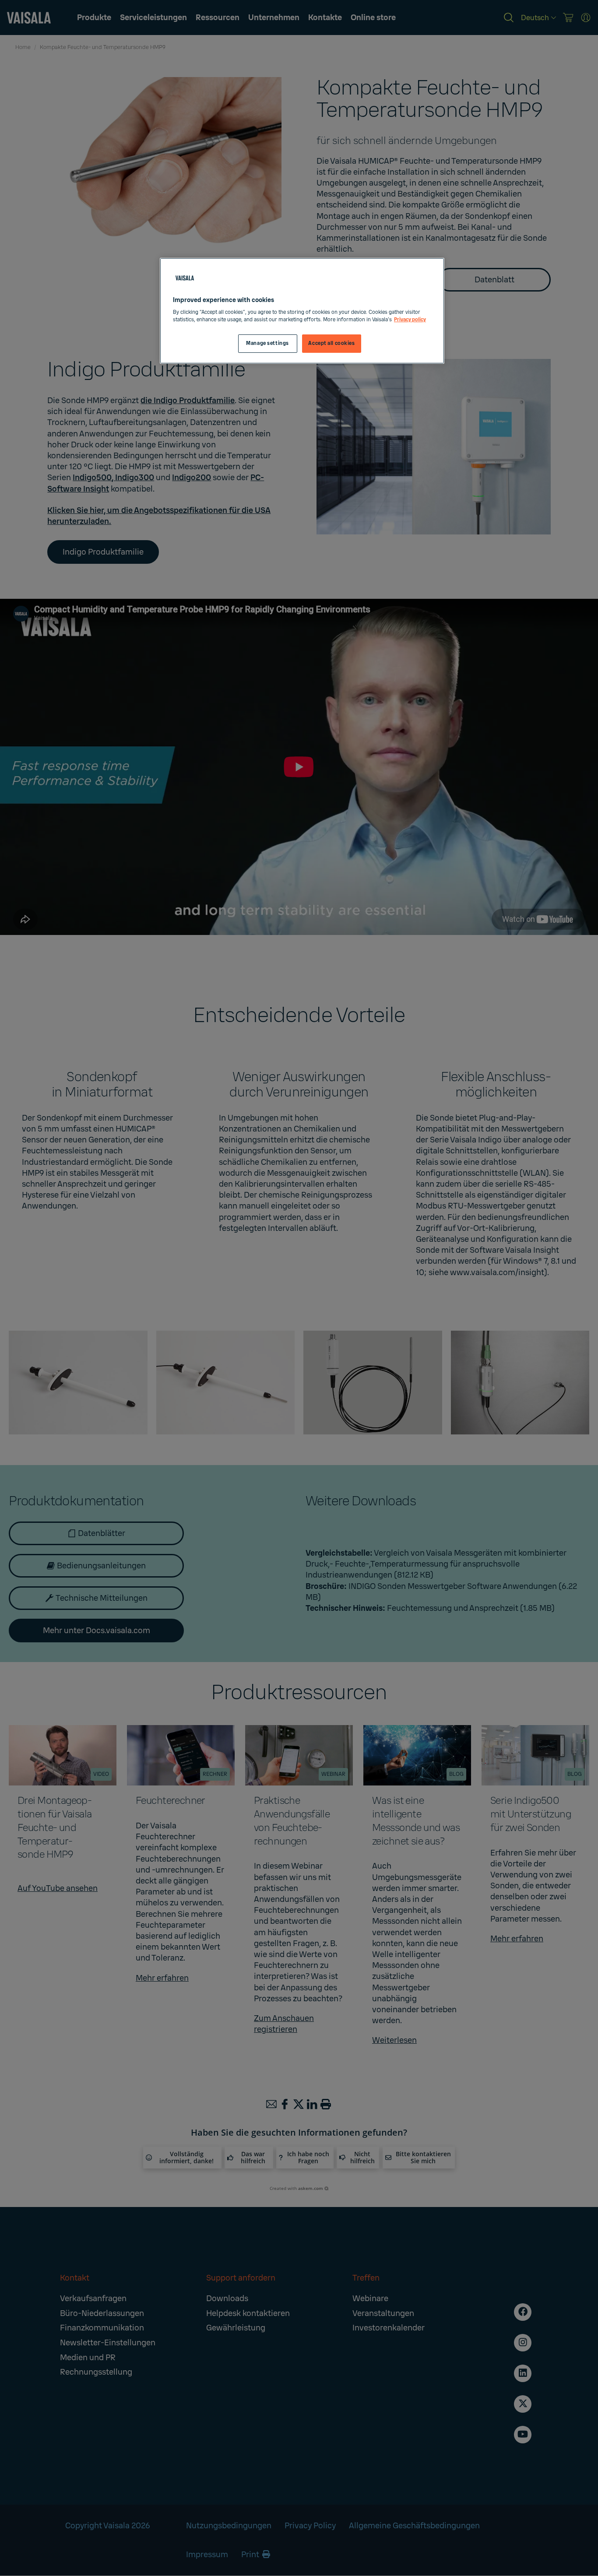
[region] (302, 311)
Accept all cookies (331, 343)
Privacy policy (410, 320)
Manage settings (267, 343)
